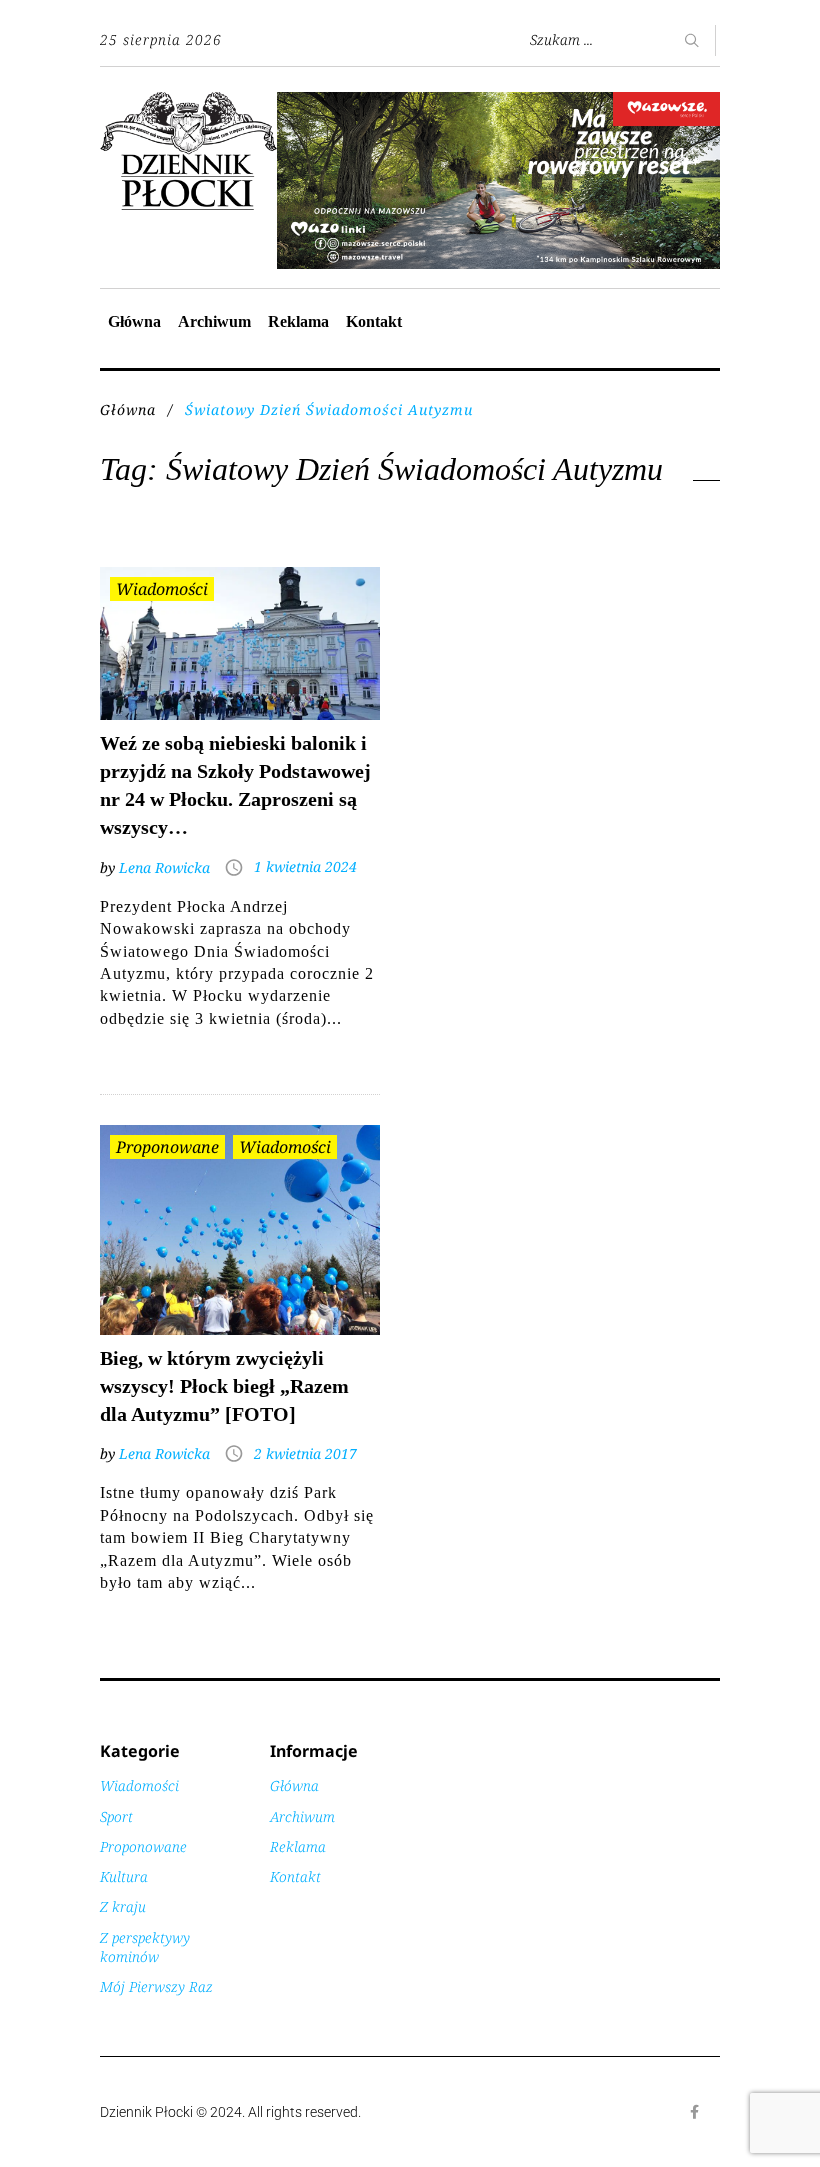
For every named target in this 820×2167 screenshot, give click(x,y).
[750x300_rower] (498, 102)
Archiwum (214, 321)
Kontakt (374, 321)
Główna (134, 321)
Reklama (298, 321)
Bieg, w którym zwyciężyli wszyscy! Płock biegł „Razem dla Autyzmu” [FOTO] (224, 1386)
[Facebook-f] (695, 2112)
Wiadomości (162, 589)
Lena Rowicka (164, 867)
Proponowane (167, 1147)
